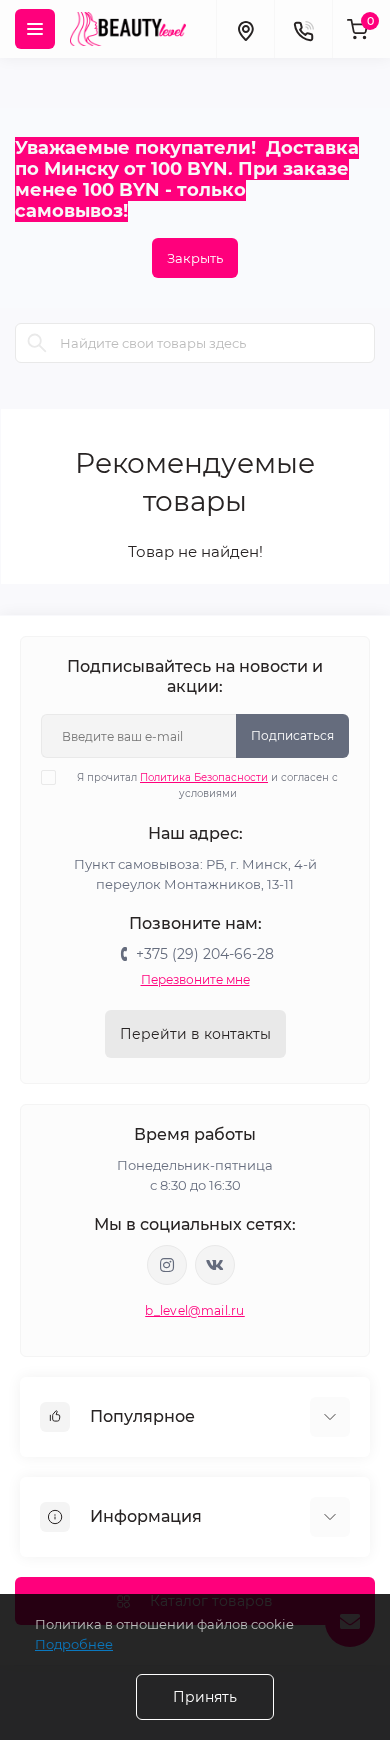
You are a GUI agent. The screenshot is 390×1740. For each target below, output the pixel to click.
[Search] (37, 343)
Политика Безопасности (204, 777)
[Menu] (35, 29)
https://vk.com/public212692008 (215, 1265)
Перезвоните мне (195, 979)
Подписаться (292, 735)
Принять (205, 1697)
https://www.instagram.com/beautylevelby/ (167, 1265)
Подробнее (74, 1644)
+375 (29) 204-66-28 (205, 954)
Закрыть (195, 258)
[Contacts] (303, 29)
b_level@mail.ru (195, 1310)
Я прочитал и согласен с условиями (207, 785)
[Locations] (245, 29)
